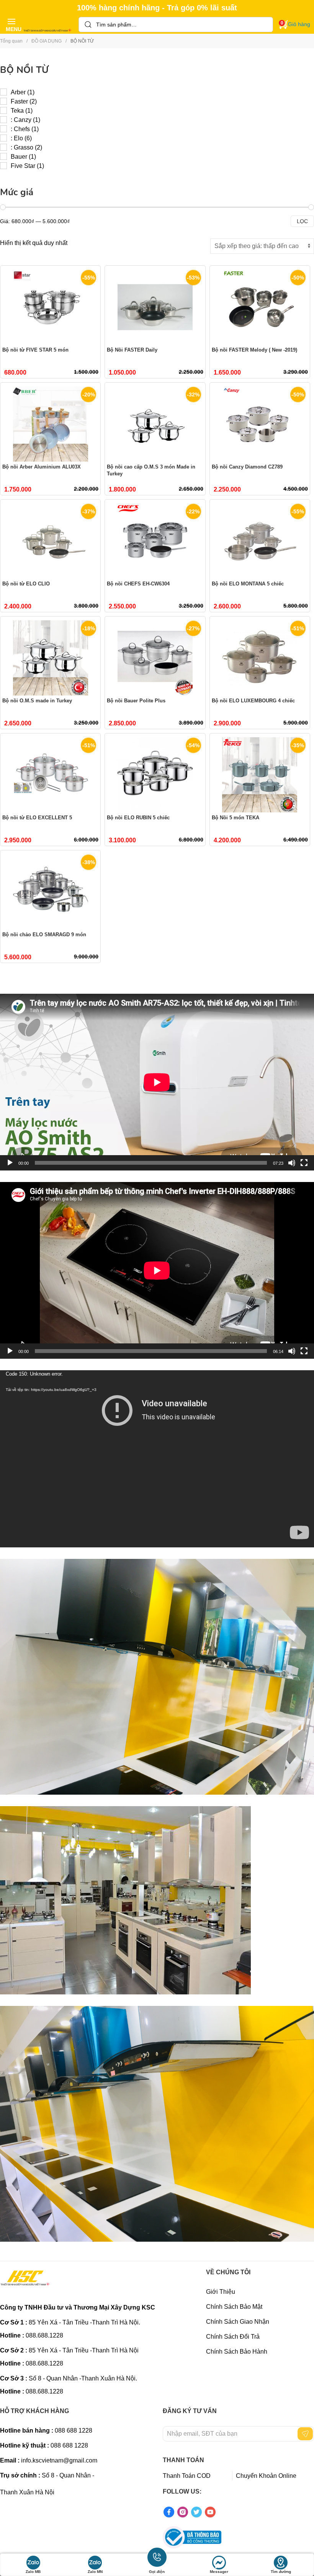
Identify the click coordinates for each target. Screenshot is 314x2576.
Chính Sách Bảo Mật (234, 2307)
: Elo (17, 138)
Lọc (302, 221)
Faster (19, 101)
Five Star (23, 166)
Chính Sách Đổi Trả (233, 2337)
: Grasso (22, 147)
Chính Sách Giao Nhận (238, 2322)
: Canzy (21, 120)
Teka (17, 111)
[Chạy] (10, 1163)
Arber (18, 92)
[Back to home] (48, 25)
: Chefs (20, 129)
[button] (11, 24)
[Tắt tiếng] (292, 1163)
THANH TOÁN (183, 2460)
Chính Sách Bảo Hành (237, 2352)
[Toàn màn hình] (304, 1163)
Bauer (19, 157)
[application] (157, 1082)
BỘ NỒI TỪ (24, 70)
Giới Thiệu (221, 2292)
